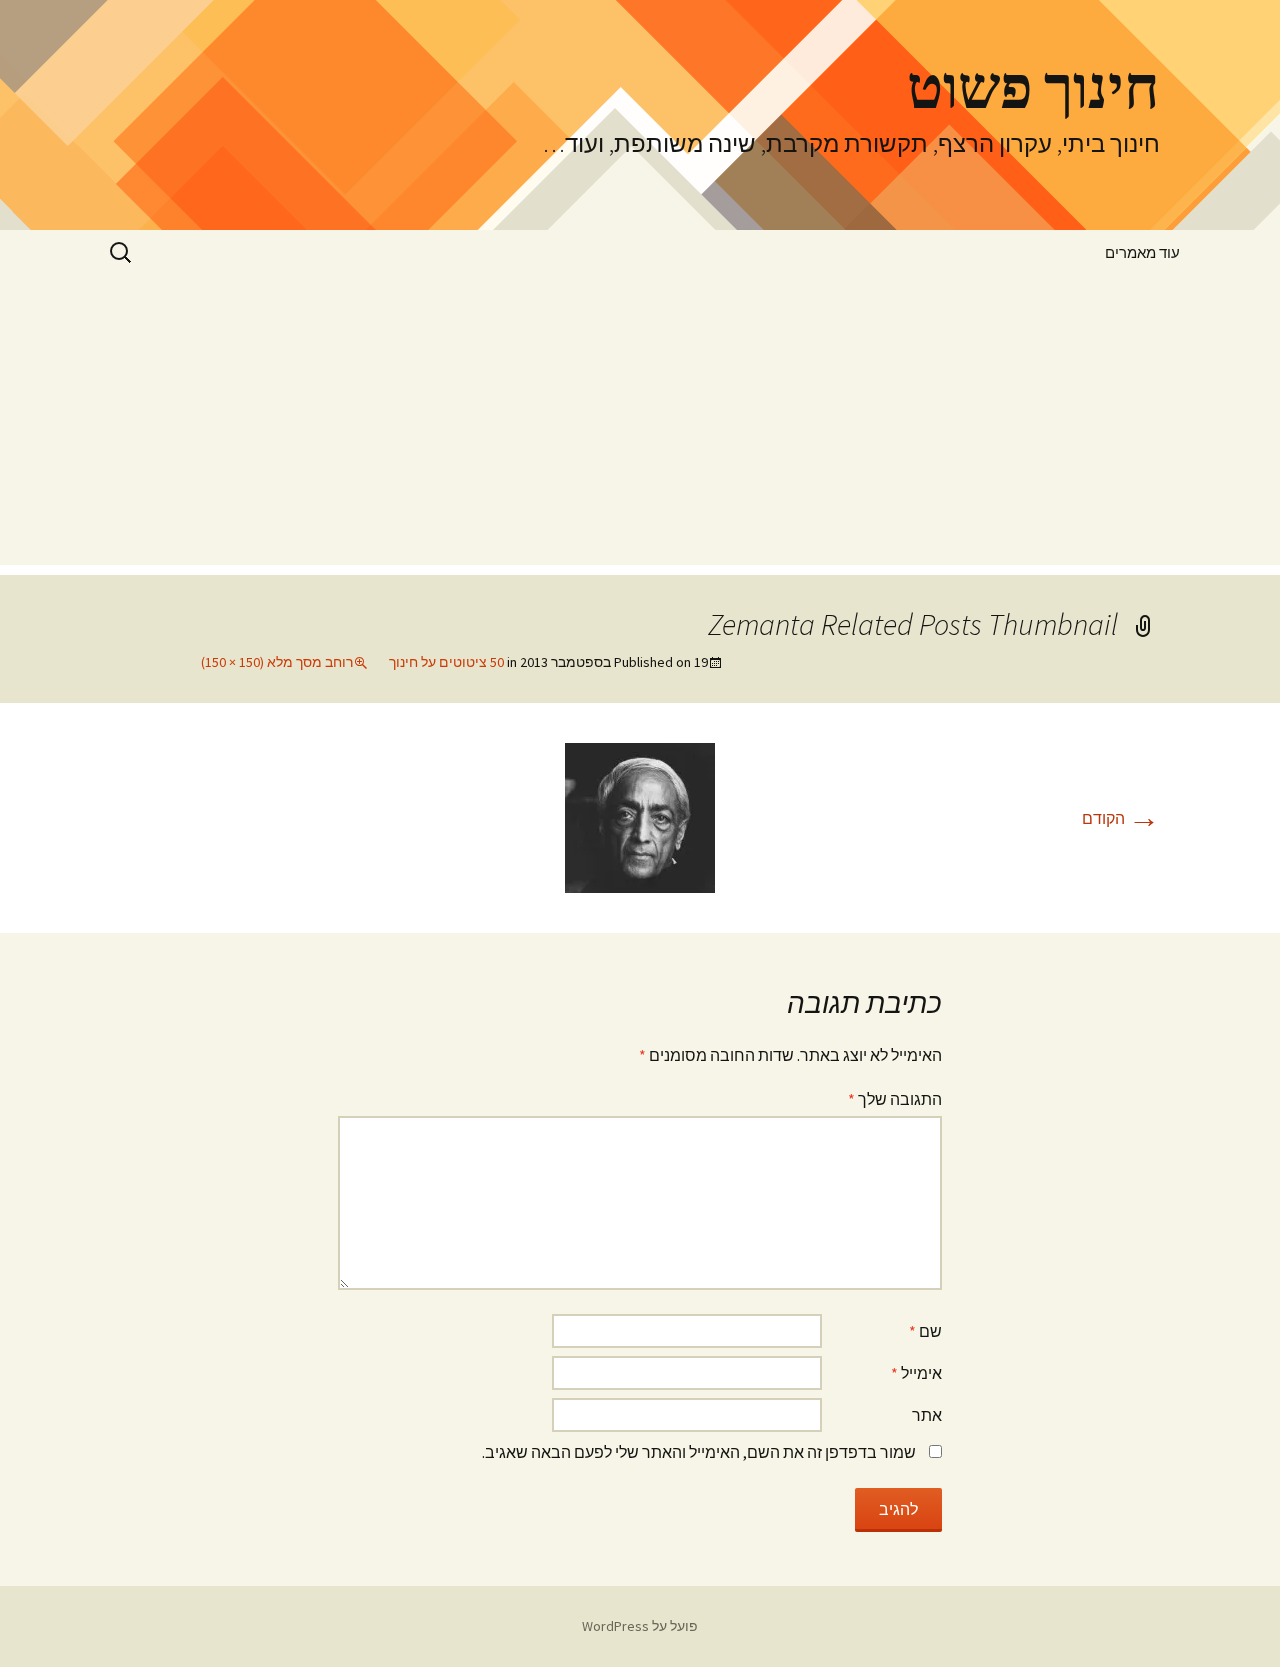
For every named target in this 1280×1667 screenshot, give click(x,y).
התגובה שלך (895, 1099)
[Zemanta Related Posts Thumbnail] (640, 816)
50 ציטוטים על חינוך (446, 662)
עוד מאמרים (1142, 252)
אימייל (916, 1373)
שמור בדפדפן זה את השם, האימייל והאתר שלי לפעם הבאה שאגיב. (699, 1452)
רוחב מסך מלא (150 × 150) (277, 662)
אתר (927, 1415)
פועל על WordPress (640, 1626)
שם (925, 1331)
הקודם (1121, 818)
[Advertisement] (640, 425)
